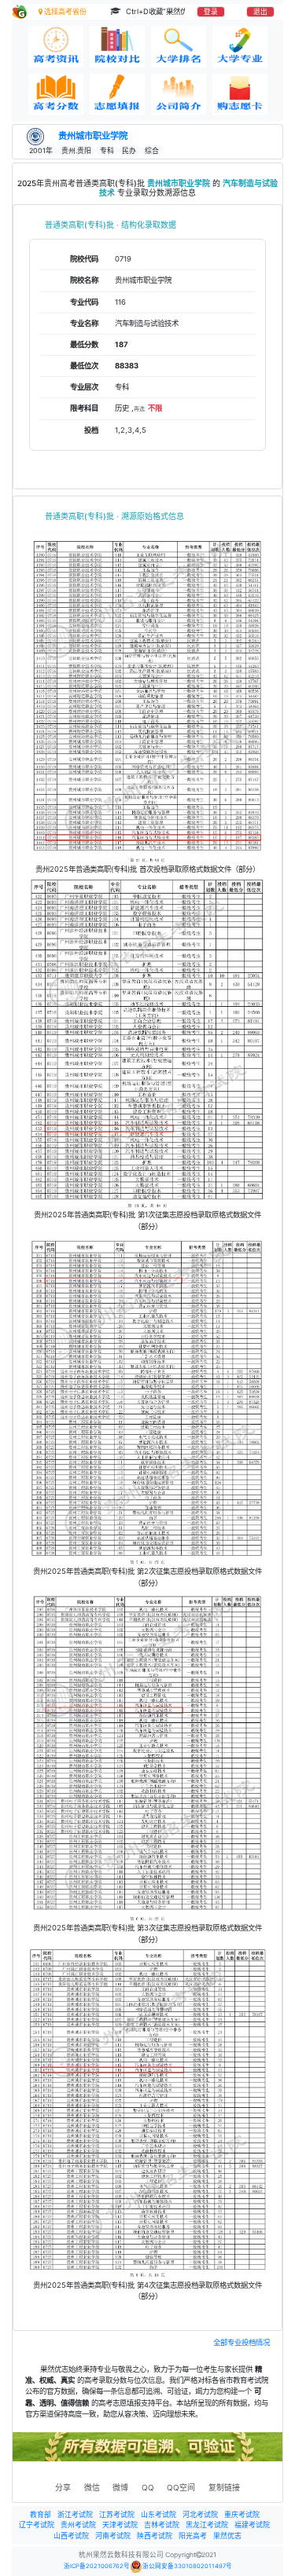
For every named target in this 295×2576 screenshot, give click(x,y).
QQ (148, 2487)
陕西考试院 (155, 2536)
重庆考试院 (242, 2514)
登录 (211, 12)
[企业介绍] (179, 95)
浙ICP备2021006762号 (97, 2566)
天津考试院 (120, 2525)
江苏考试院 (117, 2514)
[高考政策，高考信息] (56, 47)
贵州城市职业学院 (93, 136)
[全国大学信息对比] (117, 47)
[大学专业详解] (240, 47)
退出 (260, 12)
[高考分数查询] (56, 95)
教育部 (41, 2514)
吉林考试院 (162, 2525)
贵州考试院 (78, 2525)
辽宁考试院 (37, 2525)
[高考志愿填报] (117, 95)
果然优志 (227, 2536)
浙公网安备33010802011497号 (187, 2566)
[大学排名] (179, 47)
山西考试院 (71, 2536)
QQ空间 (181, 2487)
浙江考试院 (75, 2514)
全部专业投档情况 (242, 2342)
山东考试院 (159, 2514)
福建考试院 (252, 2525)
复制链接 (224, 2487)
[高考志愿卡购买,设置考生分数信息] (240, 95)
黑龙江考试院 (207, 2525)
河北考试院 (200, 2514)
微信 (92, 2487)
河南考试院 (113, 2536)
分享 (63, 2487)
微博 (120, 2487)
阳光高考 (193, 2536)
